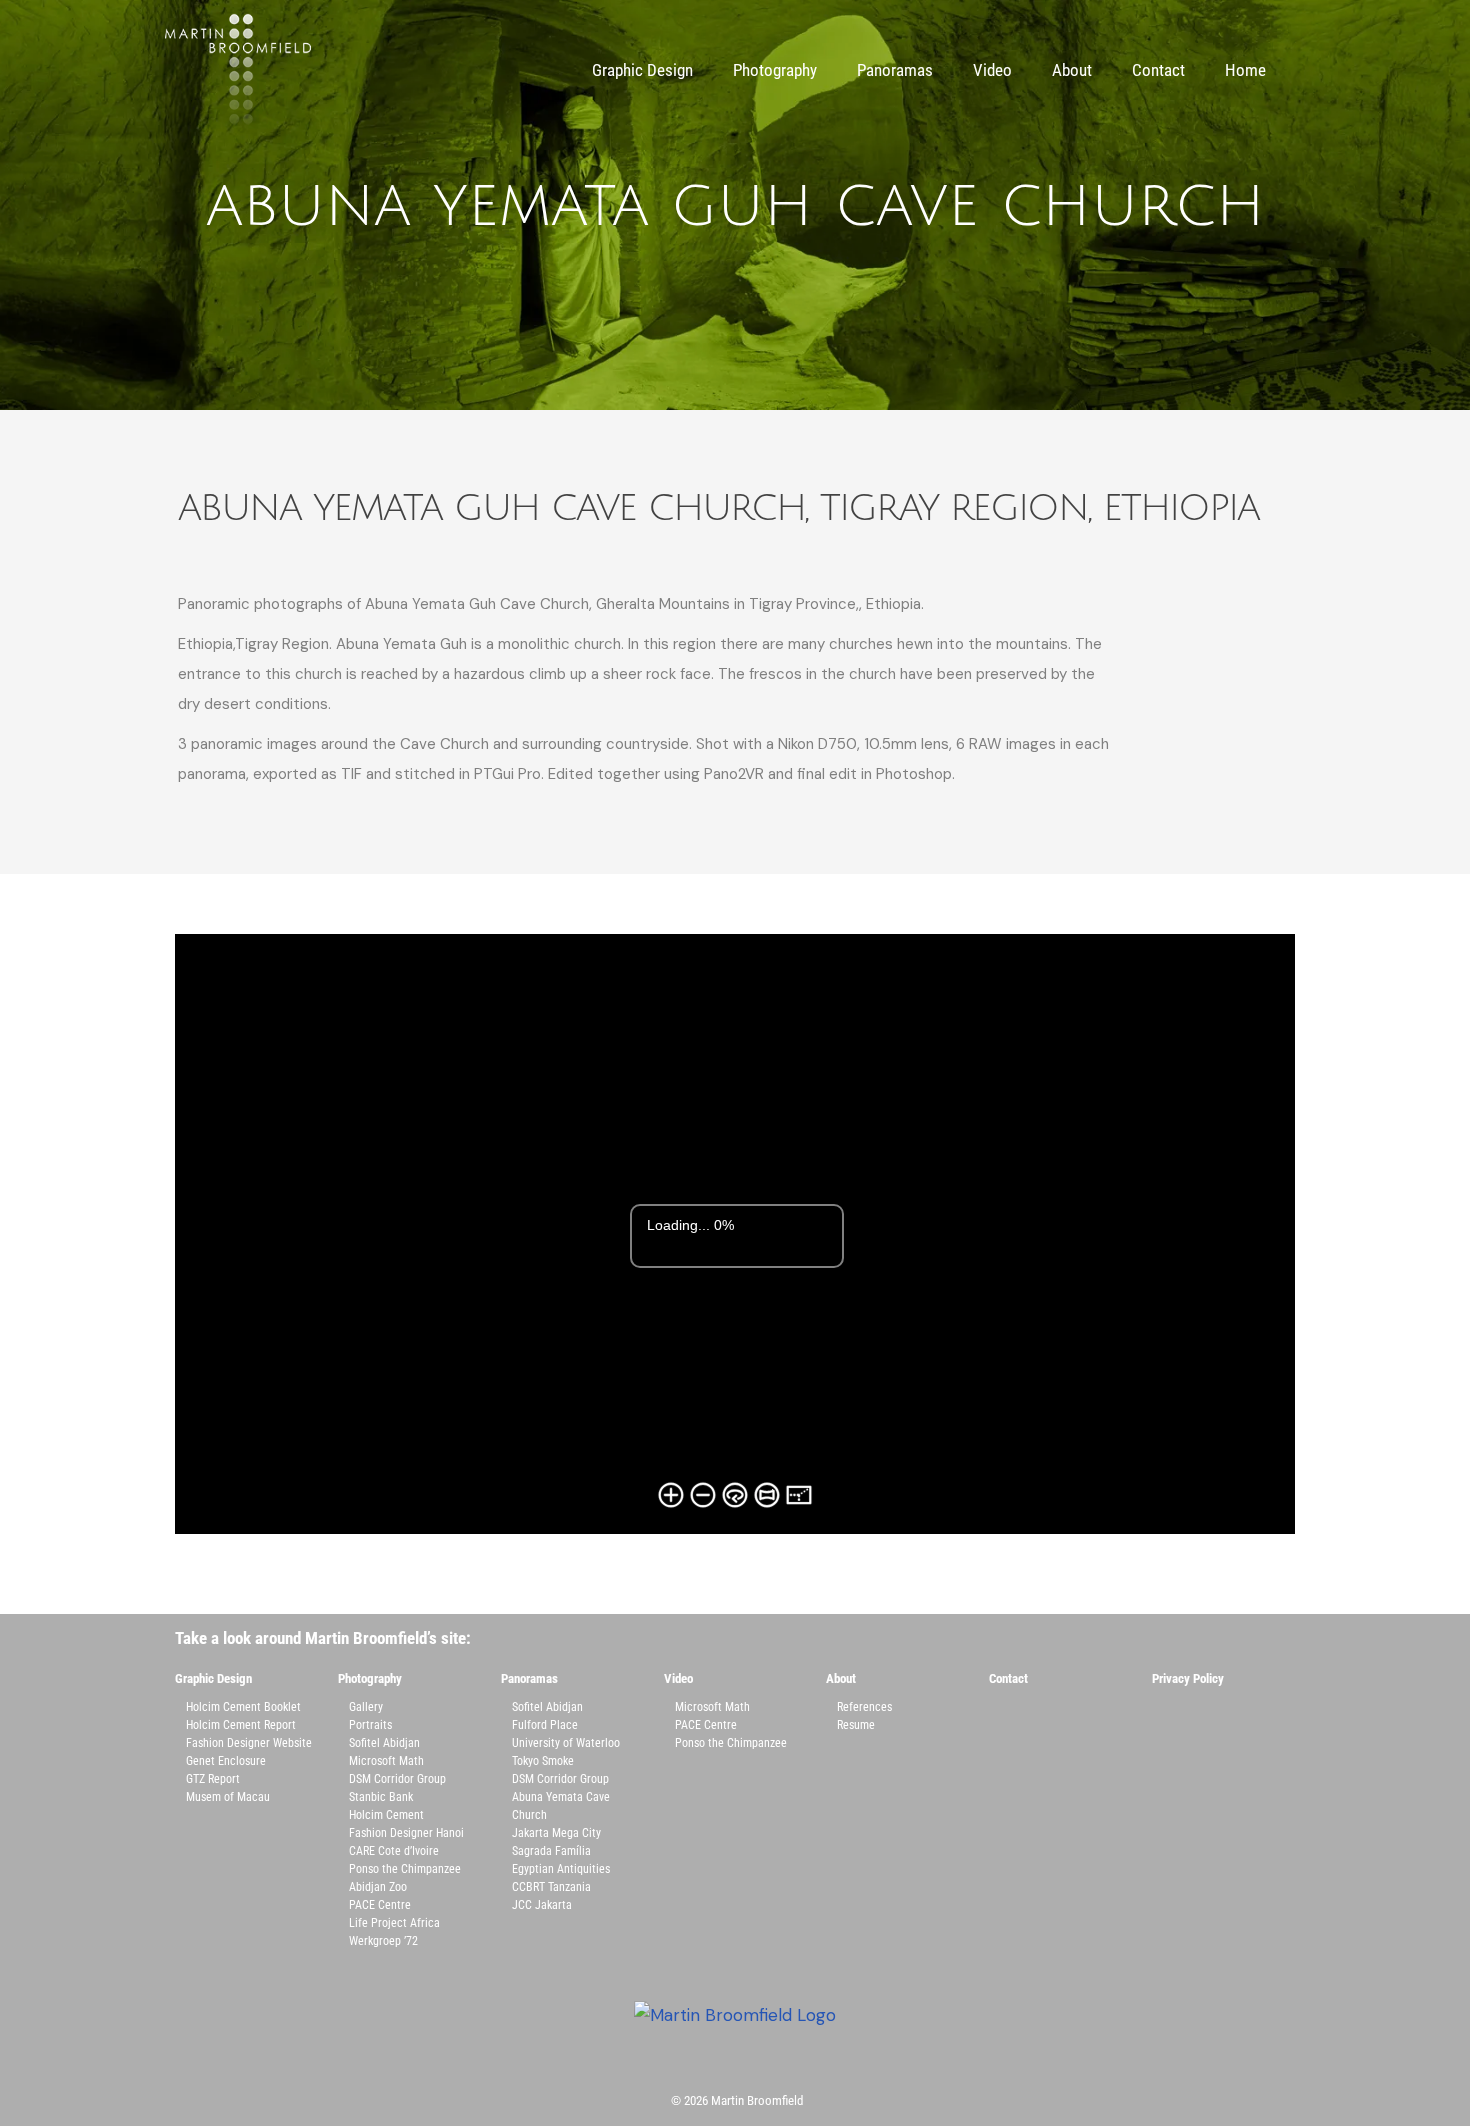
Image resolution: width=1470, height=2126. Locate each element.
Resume (856, 1725)
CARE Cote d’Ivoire (394, 1851)
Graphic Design (642, 70)
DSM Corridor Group (397, 1779)
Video (992, 70)
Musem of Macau (228, 1797)
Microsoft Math (386, 1761)
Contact (1158, 70)
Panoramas (895, 70)
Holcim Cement (386, 1815)
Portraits (370, 1725)
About (1072, 70)
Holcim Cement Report (241, 1725)
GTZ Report (213, 1779)
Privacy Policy (1188, 1678)
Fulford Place (545, 1725)
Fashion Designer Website (249, 1743)
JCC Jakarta (542, 1905)
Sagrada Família (551, 1851)
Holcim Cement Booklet (243, 1707)
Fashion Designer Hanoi (406, 1833)
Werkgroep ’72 (383, 1941)
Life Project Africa (394, 1923)
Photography (775, 70)
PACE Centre (380, 1905)
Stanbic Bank (381, 1797)
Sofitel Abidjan (384, 1743)
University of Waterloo (566, 1743)
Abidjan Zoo (378, 1887)
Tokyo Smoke (543, 1761)
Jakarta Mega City (556, 1833)
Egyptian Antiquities (561, 1869)
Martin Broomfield (757, 2100)
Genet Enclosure (226, 1761)
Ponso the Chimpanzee (405, 1869)
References (864, 1707)
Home (1245, 70)
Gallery (366, 1707)
